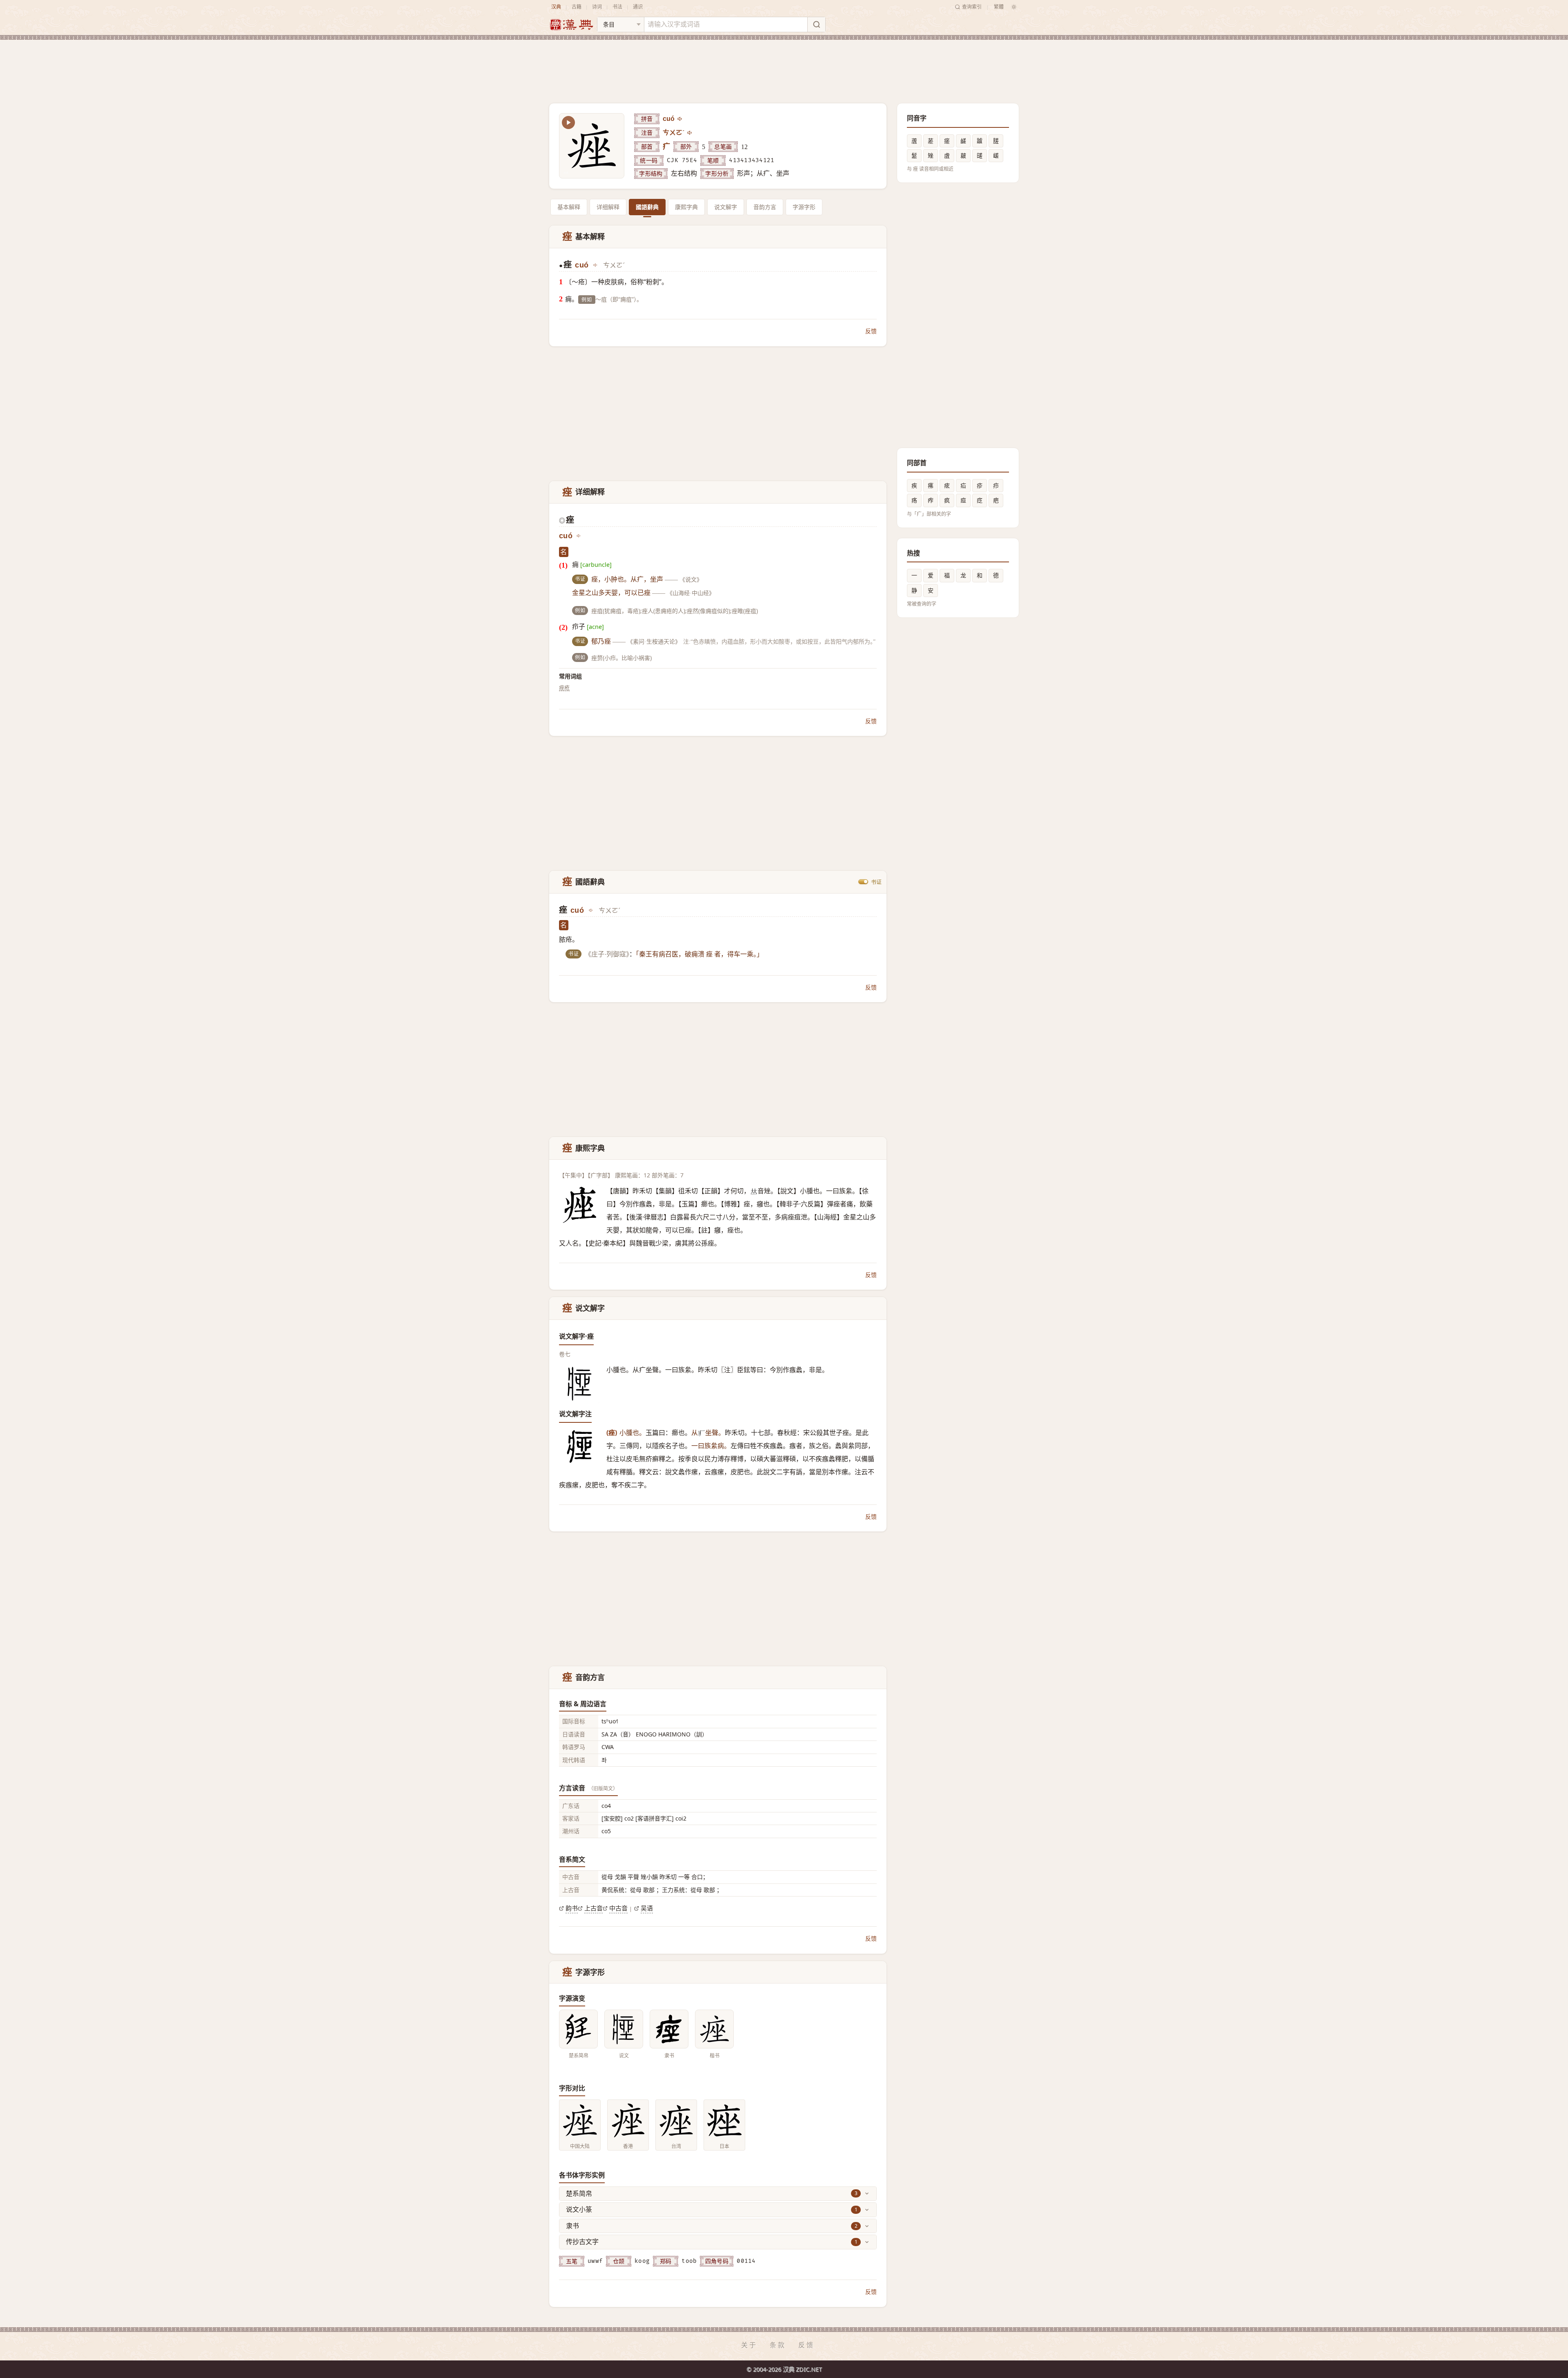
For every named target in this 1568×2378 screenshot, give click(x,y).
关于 (749, 2345)
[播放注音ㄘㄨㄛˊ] (690, 133)
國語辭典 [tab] (647, 207)
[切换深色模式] (1014, 7)
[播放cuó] (680, 119)
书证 (876, 882)
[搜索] (816, 25)
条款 (778, 2345)
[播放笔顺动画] (568, 123)
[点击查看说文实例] (624, 2029)
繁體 (999, 7)
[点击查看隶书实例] (669, 2029)
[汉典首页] (571, 25)
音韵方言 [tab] (765, 207)
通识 (638, 7)
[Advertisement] (784, 65)
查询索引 (972, 7)
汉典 (556, 7)
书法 (617, 7)
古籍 (577, 7)
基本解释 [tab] (569, 207)
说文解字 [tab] (726, 207)
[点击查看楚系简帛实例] (578, 2029)
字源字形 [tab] (804, 207)
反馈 (871, 331)
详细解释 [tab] (608, 207)
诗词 (597, 7)
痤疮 (564, 687)
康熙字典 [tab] (686, 207)
